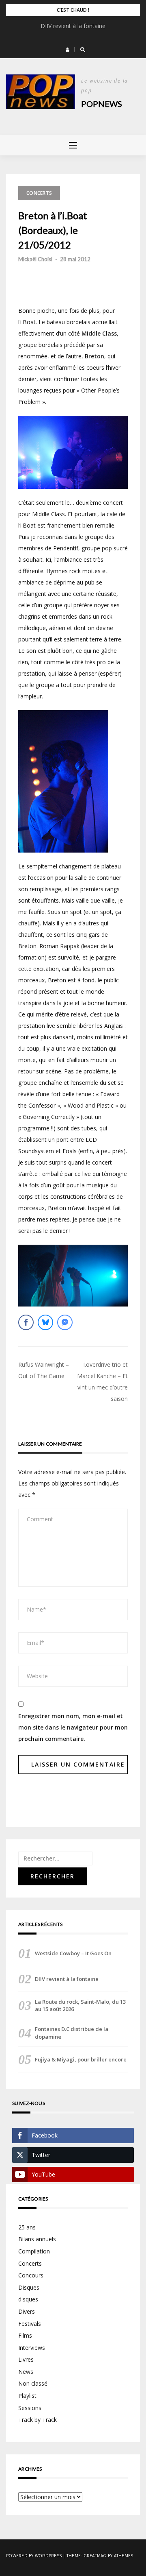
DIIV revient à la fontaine (73, 26)
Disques (29, 2287)
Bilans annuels (37, 2239)
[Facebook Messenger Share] (65, 1322)
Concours (31, 2275)
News (26, 2372)
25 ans (27, 2227)
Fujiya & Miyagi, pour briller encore (81, 2059)
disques (28, 2299)
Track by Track (38, 2420)
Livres (26, 2359)
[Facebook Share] (26, 1322)
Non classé (33, 2383)
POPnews (102, 104)
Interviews (32, 2348)
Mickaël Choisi (35, 259)
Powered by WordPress (34, 2556)
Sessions (30, 2408)
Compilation (34, 2251)
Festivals (30, 2324)
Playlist (27, 2396)
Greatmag (95, 2556)
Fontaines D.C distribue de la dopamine (72, 2033)
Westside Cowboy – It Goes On (73, 1953)
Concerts (39, 193)
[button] (68, 50)
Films (25, 2335)
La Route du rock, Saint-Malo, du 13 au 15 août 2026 (80, 2005)
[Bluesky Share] (45, 1322)
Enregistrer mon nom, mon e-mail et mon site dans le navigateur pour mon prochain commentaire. (73, 1727)
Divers (27, 2311)
